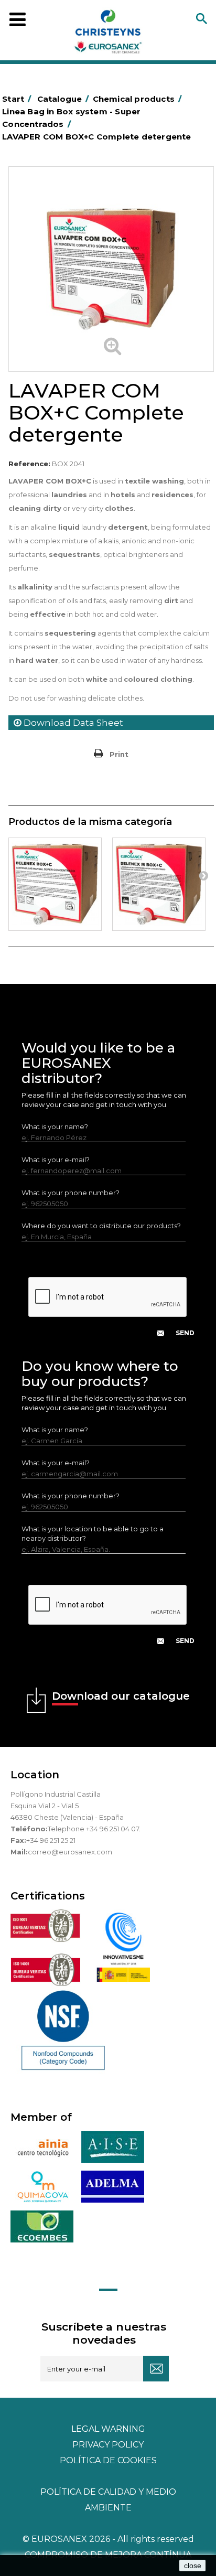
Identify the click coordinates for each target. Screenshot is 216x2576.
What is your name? (55, 1126)
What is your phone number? (71, 1193)
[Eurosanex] (108, 34)
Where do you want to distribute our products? (101, 1226)
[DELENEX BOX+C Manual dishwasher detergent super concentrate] (55, 884)
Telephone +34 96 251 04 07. (94, 1829)
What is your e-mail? (56, 1160)
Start (17, 99)
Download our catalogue (121, 1696)
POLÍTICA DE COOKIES (108, 2460)
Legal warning (108, 2429)
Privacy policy (108, 2445)
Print (119, 754)
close (193, 2566)
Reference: (29, 464)
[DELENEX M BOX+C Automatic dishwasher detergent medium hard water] (159, 884)
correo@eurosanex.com (70, 1852)
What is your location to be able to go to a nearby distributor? (93, 1533)
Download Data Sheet (72, 723)
